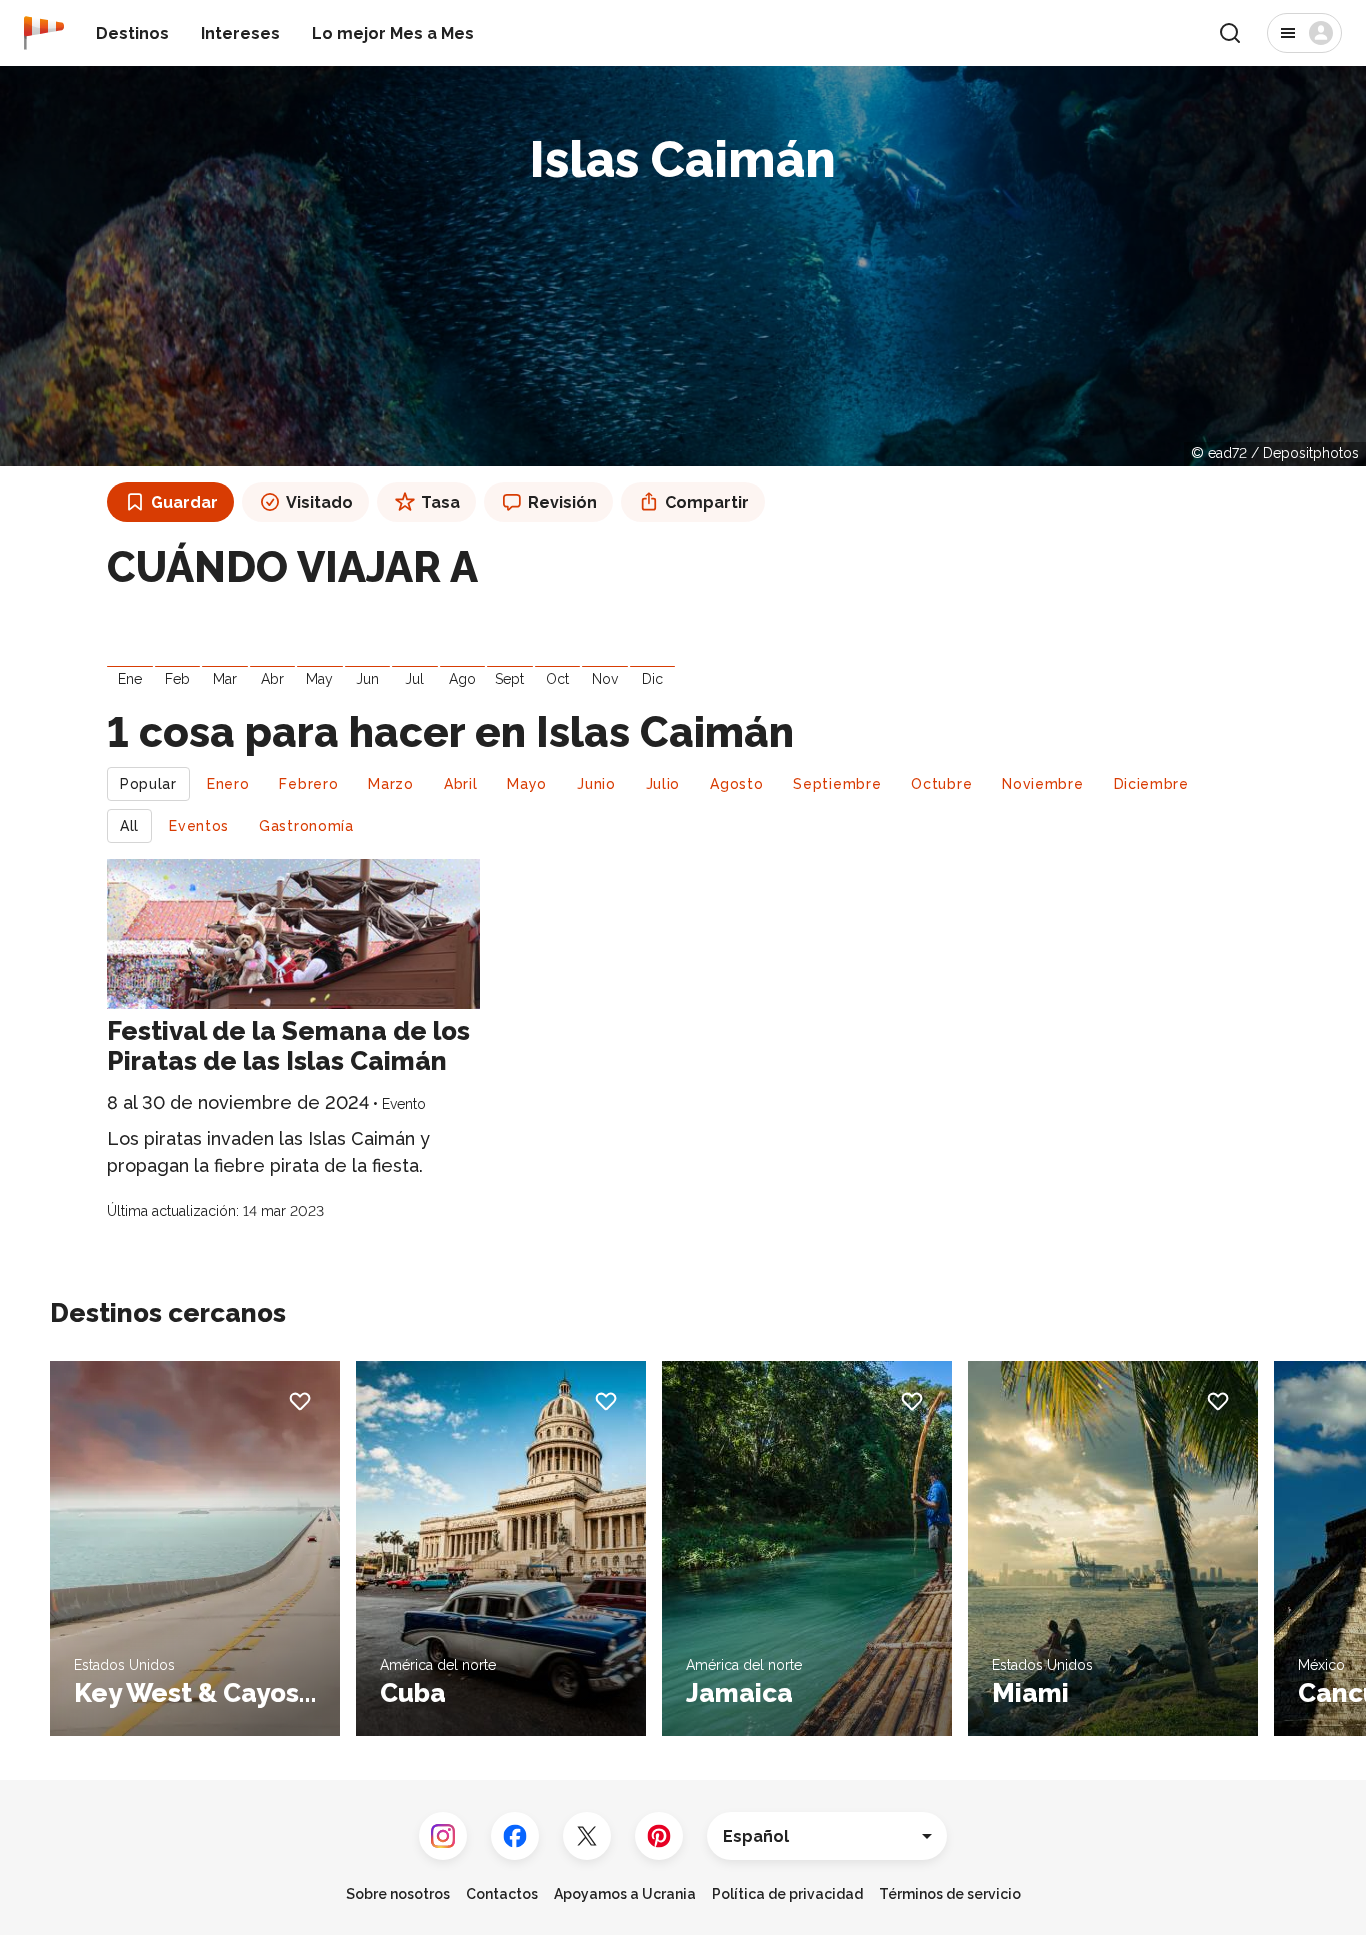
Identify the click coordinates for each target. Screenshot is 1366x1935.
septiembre (837, 784)
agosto (736, 784)
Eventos (199, 826)
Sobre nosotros (398, 1894)
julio (663, 784)
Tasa (440, 502)
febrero (308, 784)
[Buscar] (1230, 33)
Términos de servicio (950, 1894)
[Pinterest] (659, 1836)
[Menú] (1304, 33)
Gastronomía (306, 826)
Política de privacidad (787, 1894)
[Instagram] (443, 1836)
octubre (941, 784)
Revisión (562, 502)
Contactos (502, 1894)
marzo (391, 784)
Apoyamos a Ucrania (625, 1894)
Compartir (707, 502)
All (129, 826)
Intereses (240, 33)
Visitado (319, 502)
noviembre (1042, 784)
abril (461, 784)
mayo (527, 784)
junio (596, 784)
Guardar (184, 502)
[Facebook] (515, 1836)
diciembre (1151, 784)
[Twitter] (587, 1836)
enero (228, 784)
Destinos (132, 33)
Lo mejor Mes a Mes (393, 33)
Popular (148, 784)
